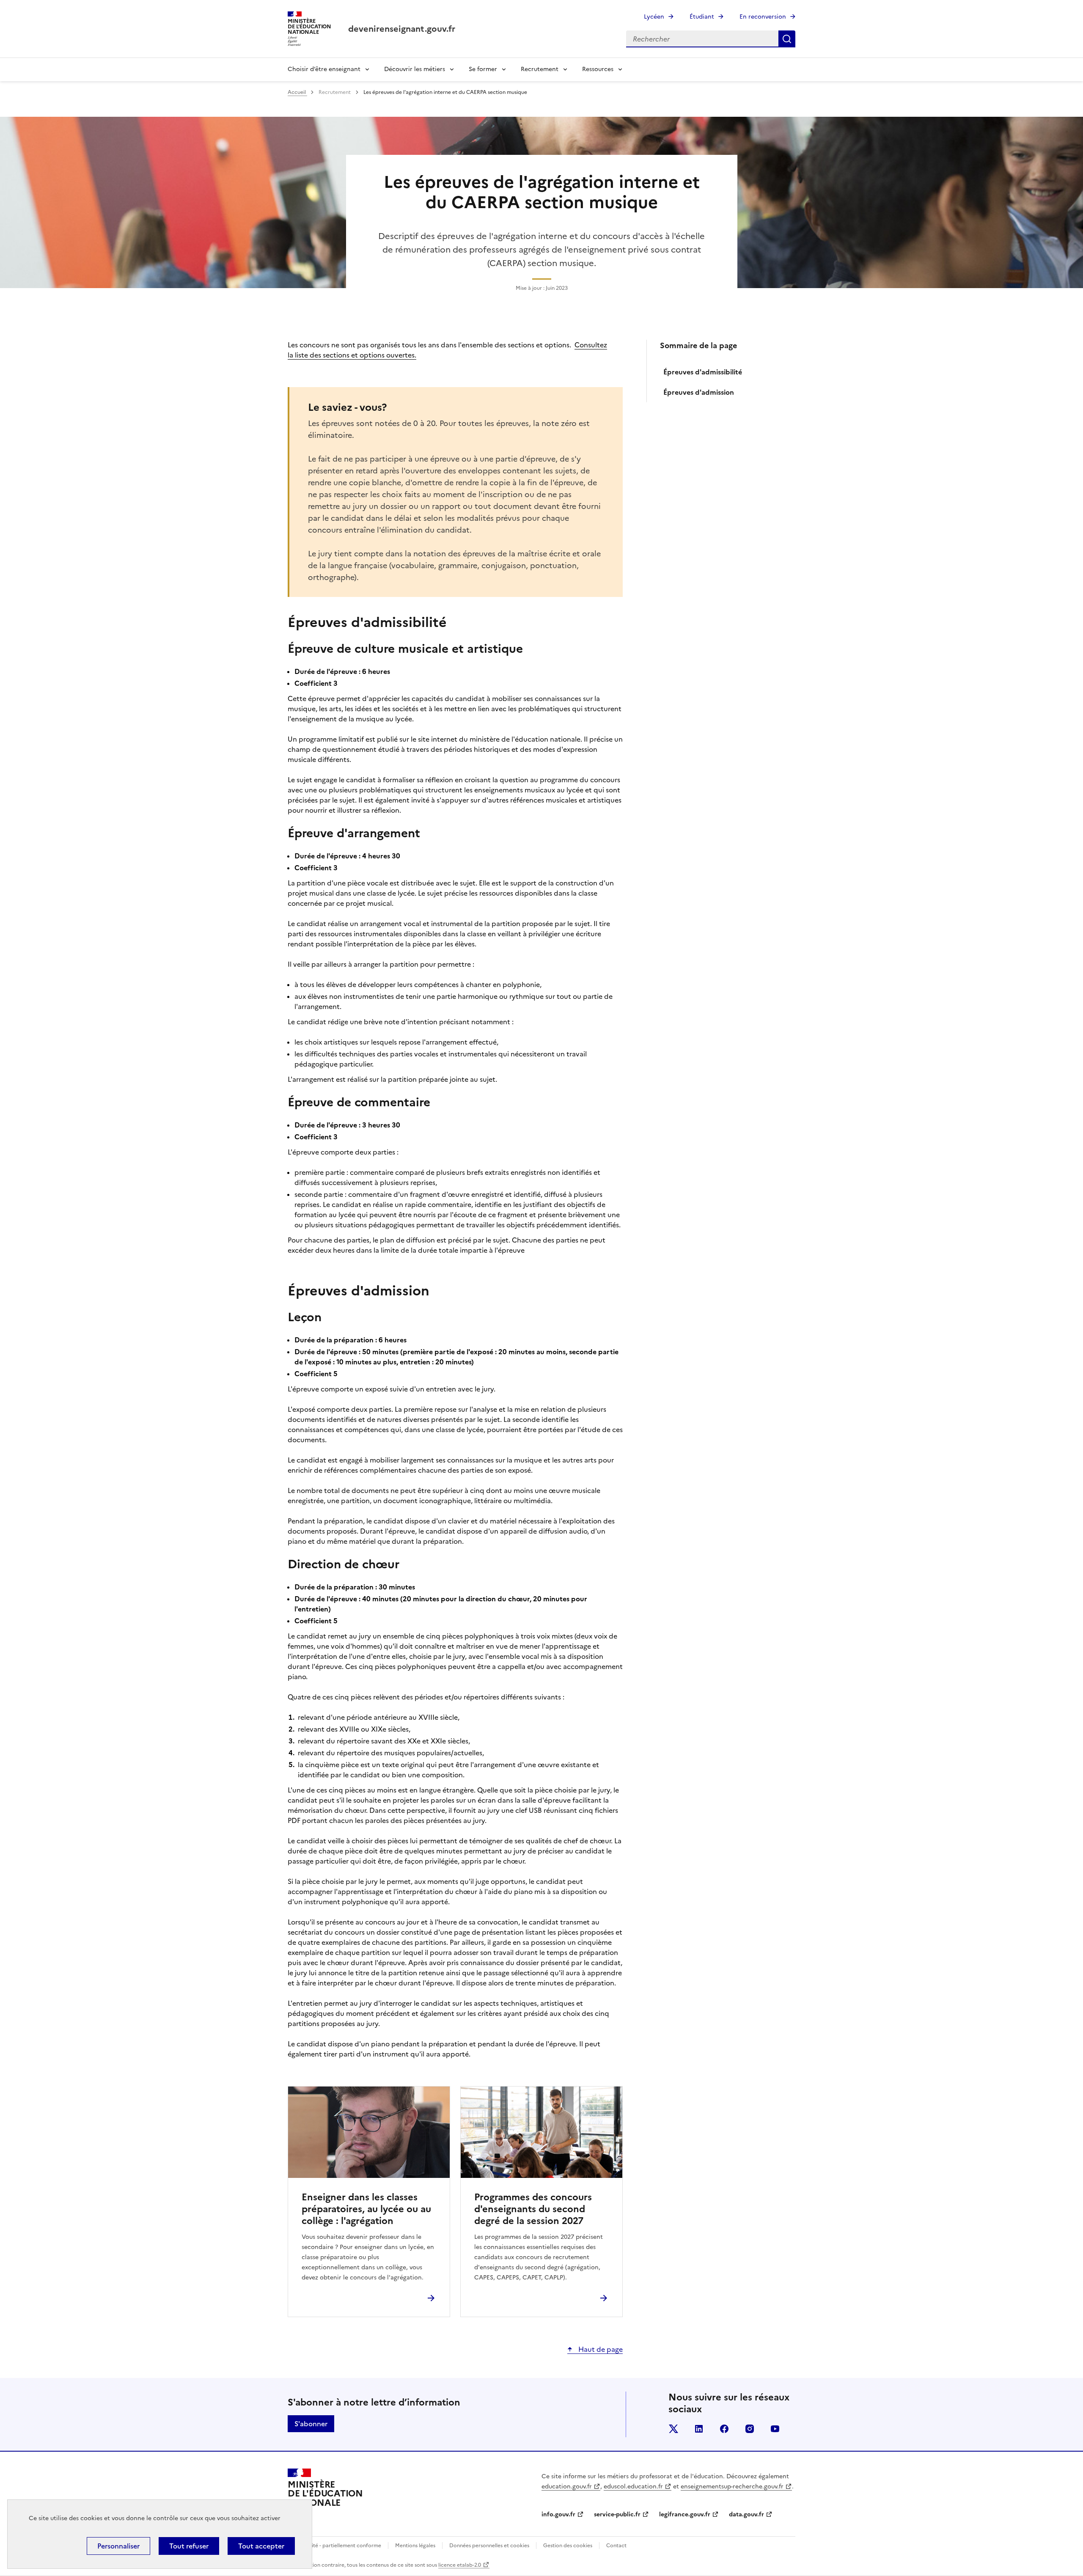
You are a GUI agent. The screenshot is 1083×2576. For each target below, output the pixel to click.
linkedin (699, 2429)
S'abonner (311, 2424)
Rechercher (787, 39)
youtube (775, 2429)
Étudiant (702, 17)
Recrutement (540, 69)
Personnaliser (118, 2546)
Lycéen (654, 17)
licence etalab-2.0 (460, 2565)
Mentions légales (415, 2546)
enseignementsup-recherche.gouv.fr (732, 2487)
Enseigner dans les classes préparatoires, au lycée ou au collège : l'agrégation (366, 2209)
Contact (616, 2546)
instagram (750, 2429)
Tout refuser (189, 2546)
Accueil (297, 92)
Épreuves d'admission (699, 392)
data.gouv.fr (746, 2514)
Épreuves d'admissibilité (703, 372)
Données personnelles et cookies (489, 2546)
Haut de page (600, 2349)
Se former (483, 69)
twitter (673, 2429)
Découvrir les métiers (415, 69)
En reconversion (763, 17)
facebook (724, 2429)
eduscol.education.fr (633, 2487)
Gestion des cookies (568, 2546)
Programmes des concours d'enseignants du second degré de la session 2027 (533, 2209)
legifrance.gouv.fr (685, 2514)
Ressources (598, 69)
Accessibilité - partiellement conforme (334, 2546)
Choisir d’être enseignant (324, 69)
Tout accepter (261, 2546)
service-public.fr (617, 2514)
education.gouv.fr (567, 2487)
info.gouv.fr (558, 2514)
